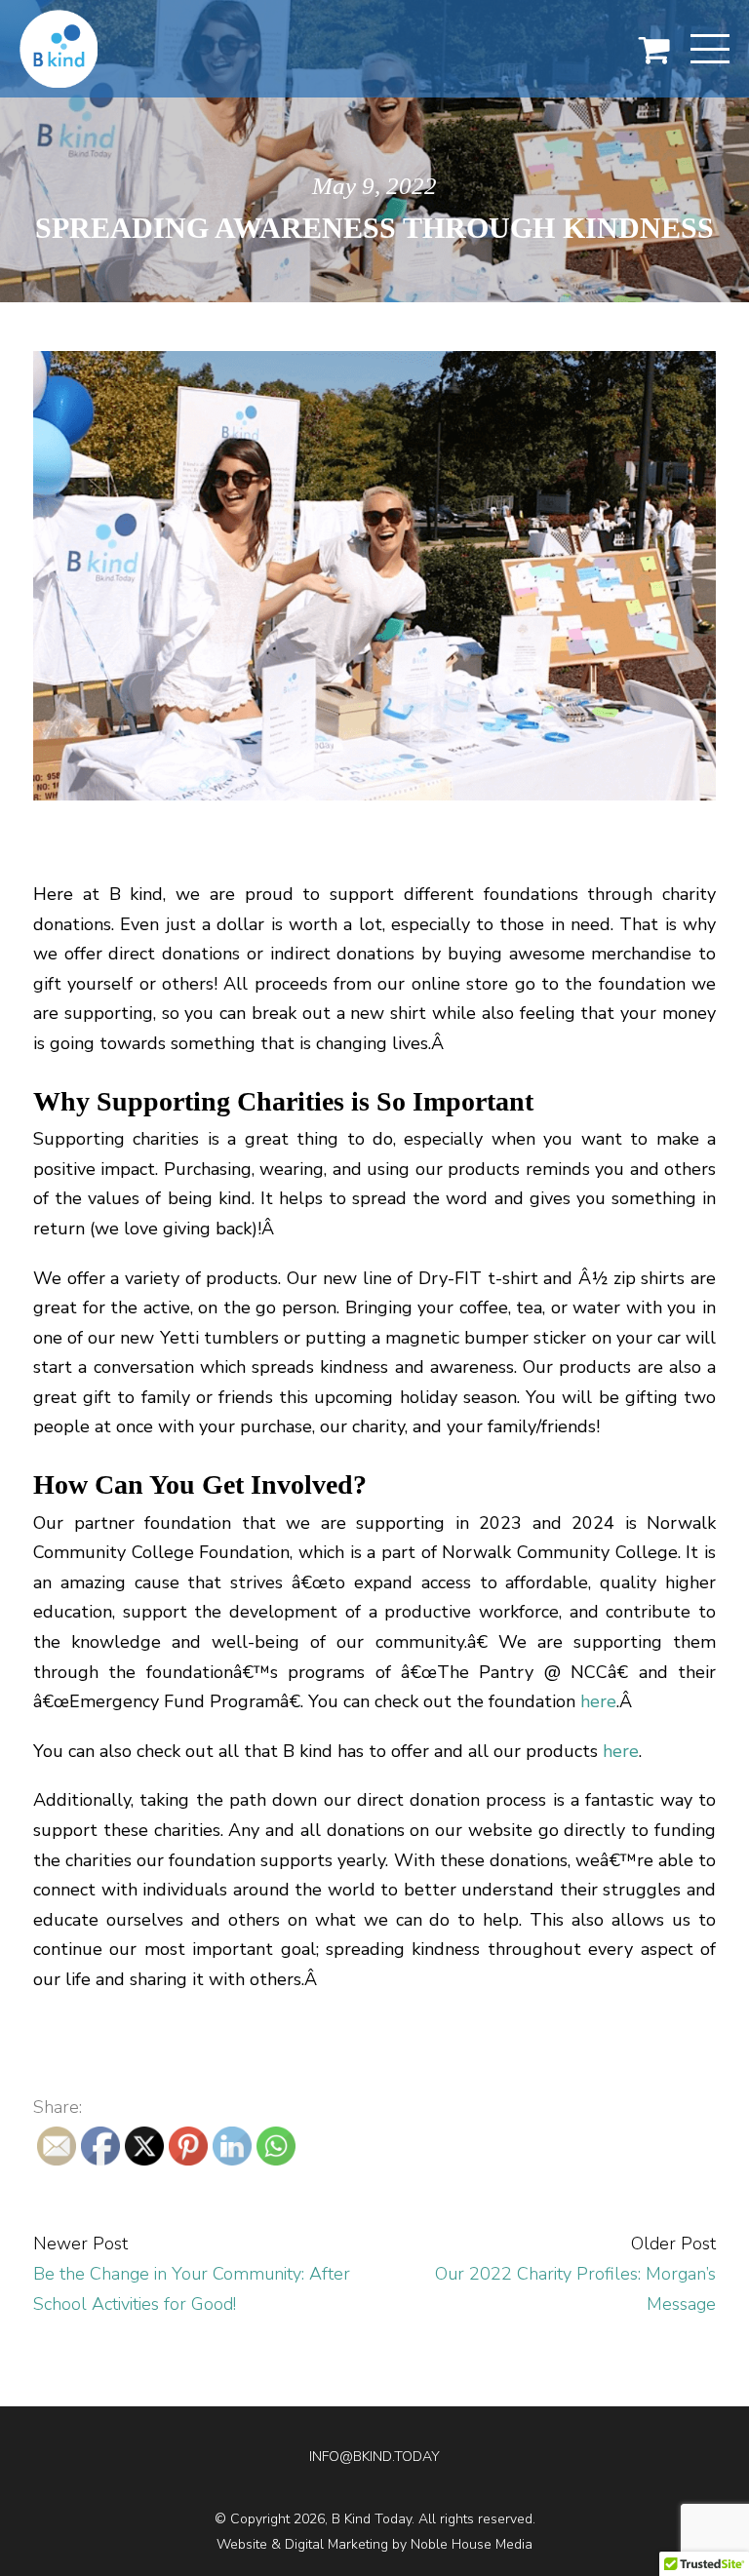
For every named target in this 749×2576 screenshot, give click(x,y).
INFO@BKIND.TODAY (374, 2457)
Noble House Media (472, 2544)
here (598, 1701)
